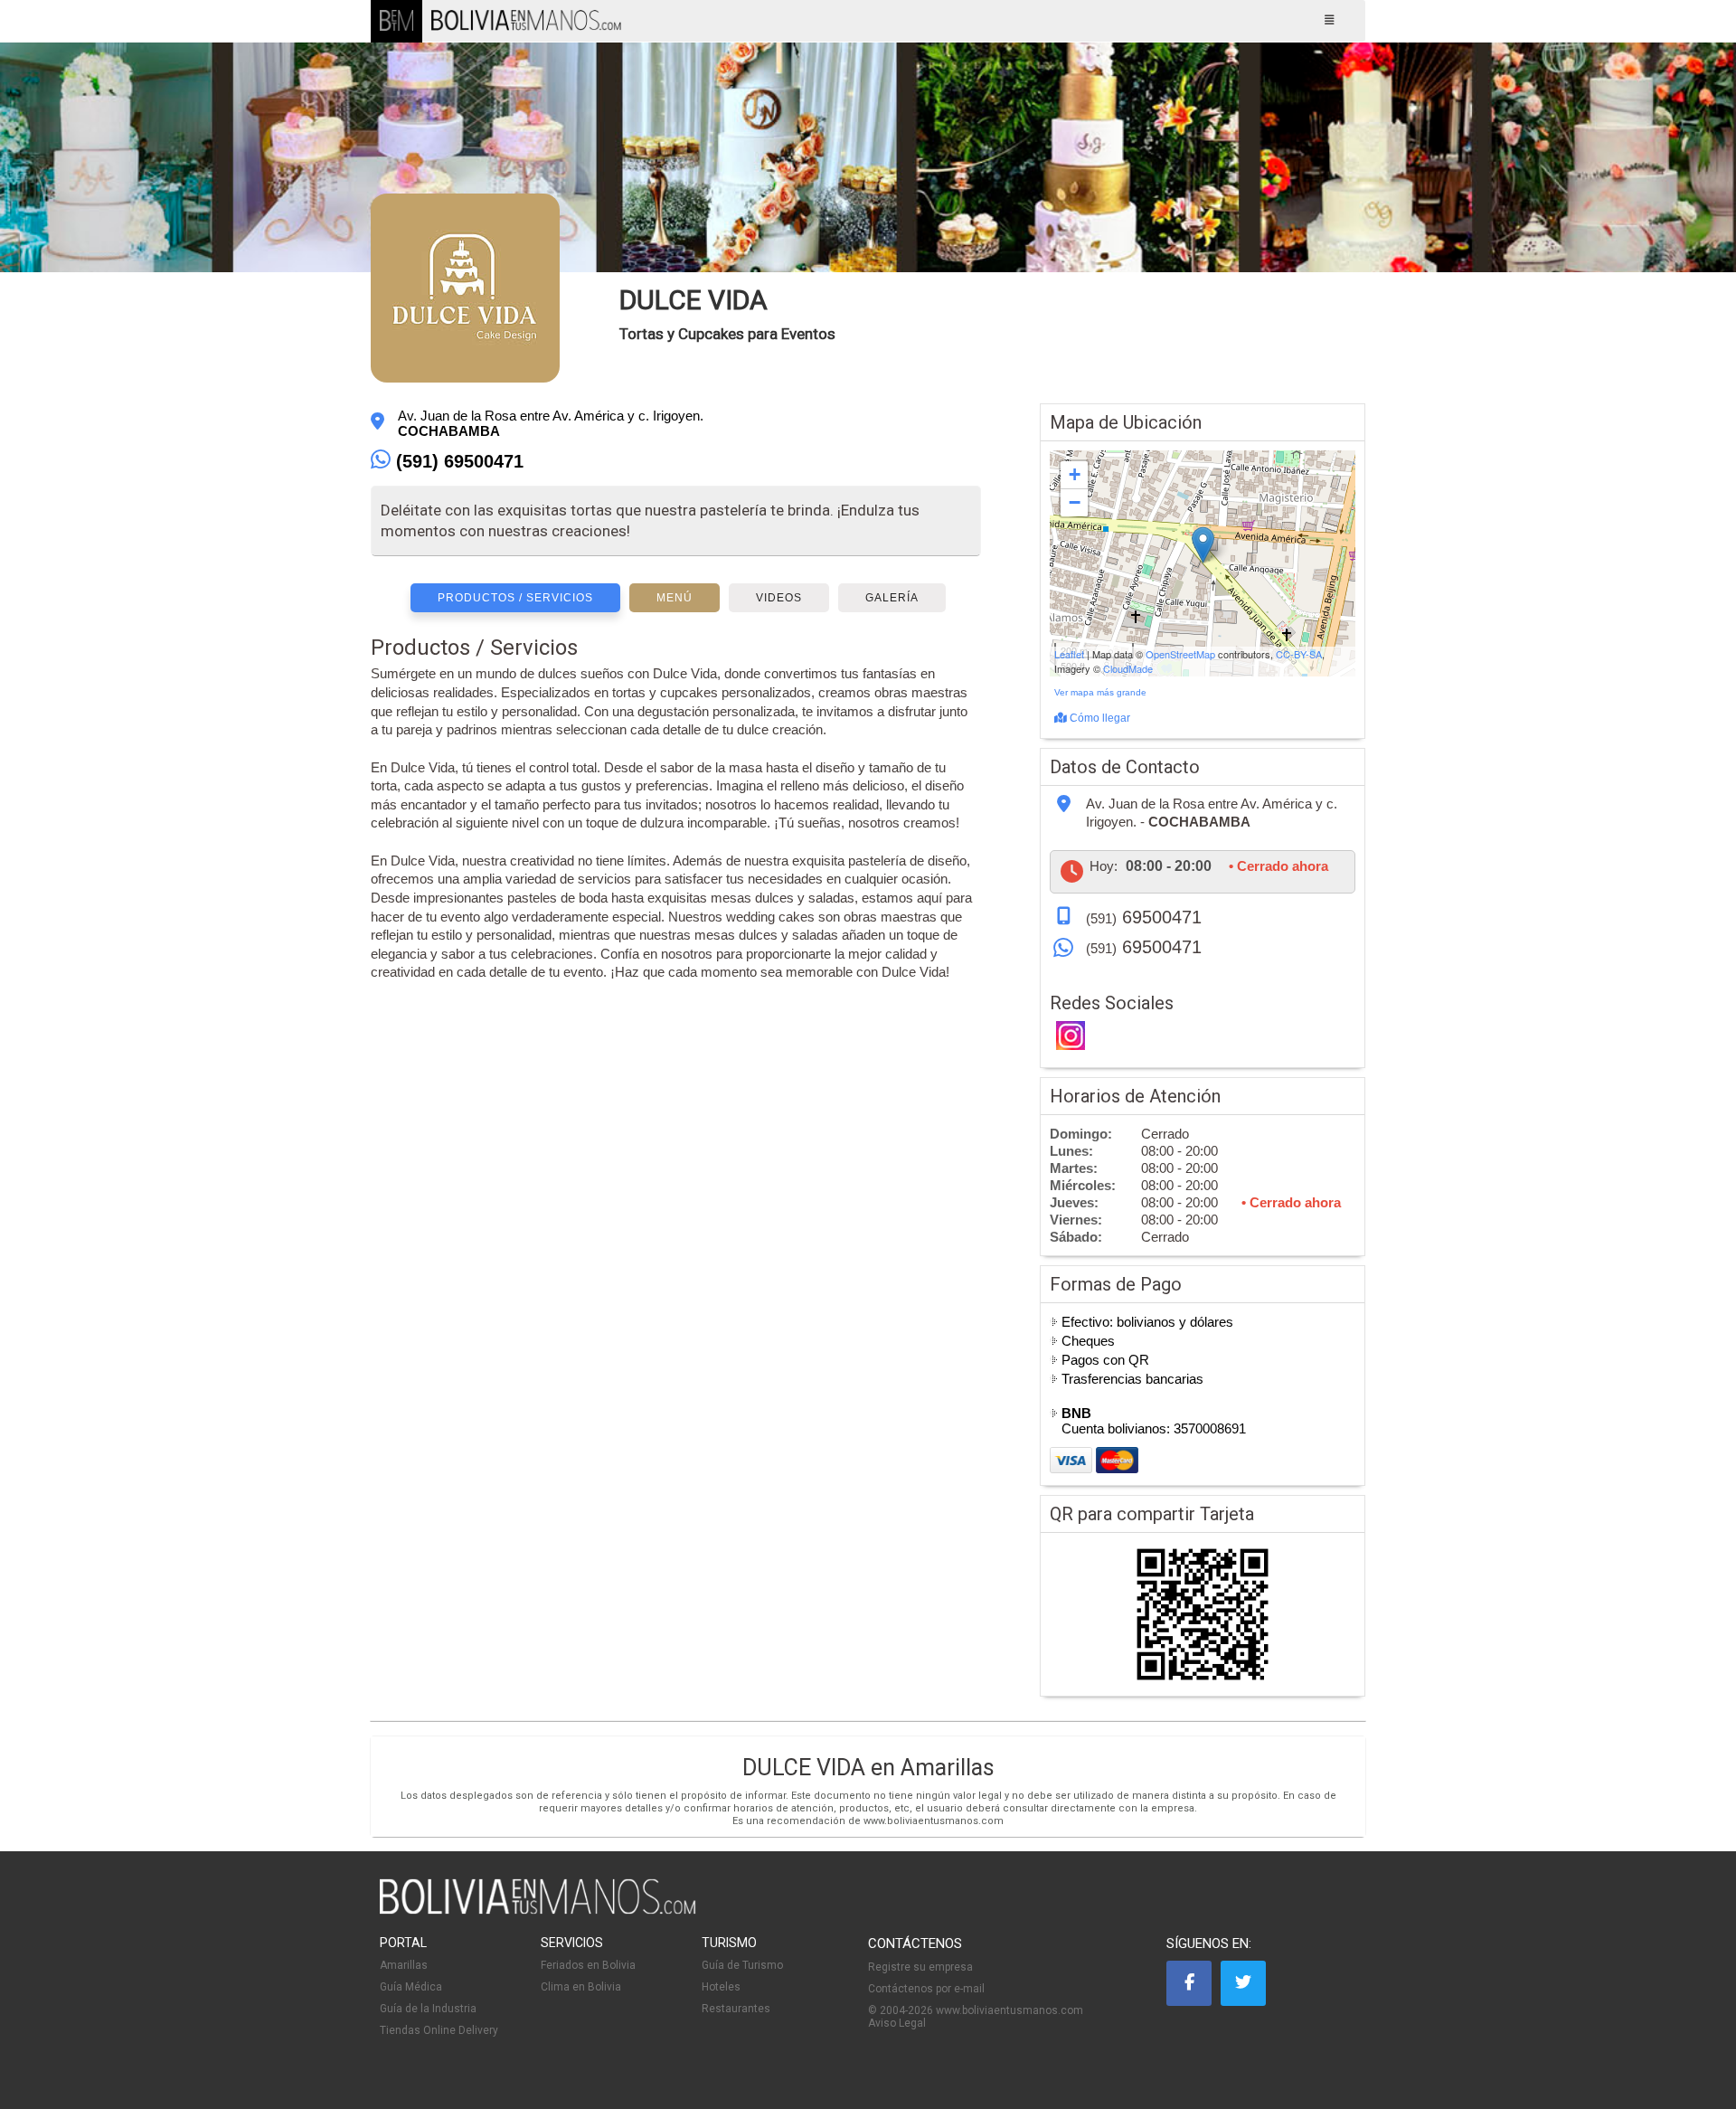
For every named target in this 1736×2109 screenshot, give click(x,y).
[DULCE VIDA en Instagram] (1071, 1037)
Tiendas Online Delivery (439, 2030)
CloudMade (1128, 668)
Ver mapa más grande (1100, 692)
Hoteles (721, 1987)
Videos (779, 598)
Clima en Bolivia (581, 1987)
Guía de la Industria (428, 2009)
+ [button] (1075, 474)
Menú (675, 598)
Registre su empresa (920, 1967)
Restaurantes (736, 2009)
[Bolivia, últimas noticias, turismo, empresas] (538, 1911)
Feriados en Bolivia (588, 1965)
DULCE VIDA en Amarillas (868, 1768)
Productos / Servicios (515, 598)
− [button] (1075, 502)
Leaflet (1069, 654)
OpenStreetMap (1180, 654)
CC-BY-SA (1299, 654)
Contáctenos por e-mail (926, 1989)
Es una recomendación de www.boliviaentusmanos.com (868, 1821)
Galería (892, 598)
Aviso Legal (897, 2023)
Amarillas (404, 1965)
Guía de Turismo (742, 1965)
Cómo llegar (1099, 718)
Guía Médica (411, 1987)
